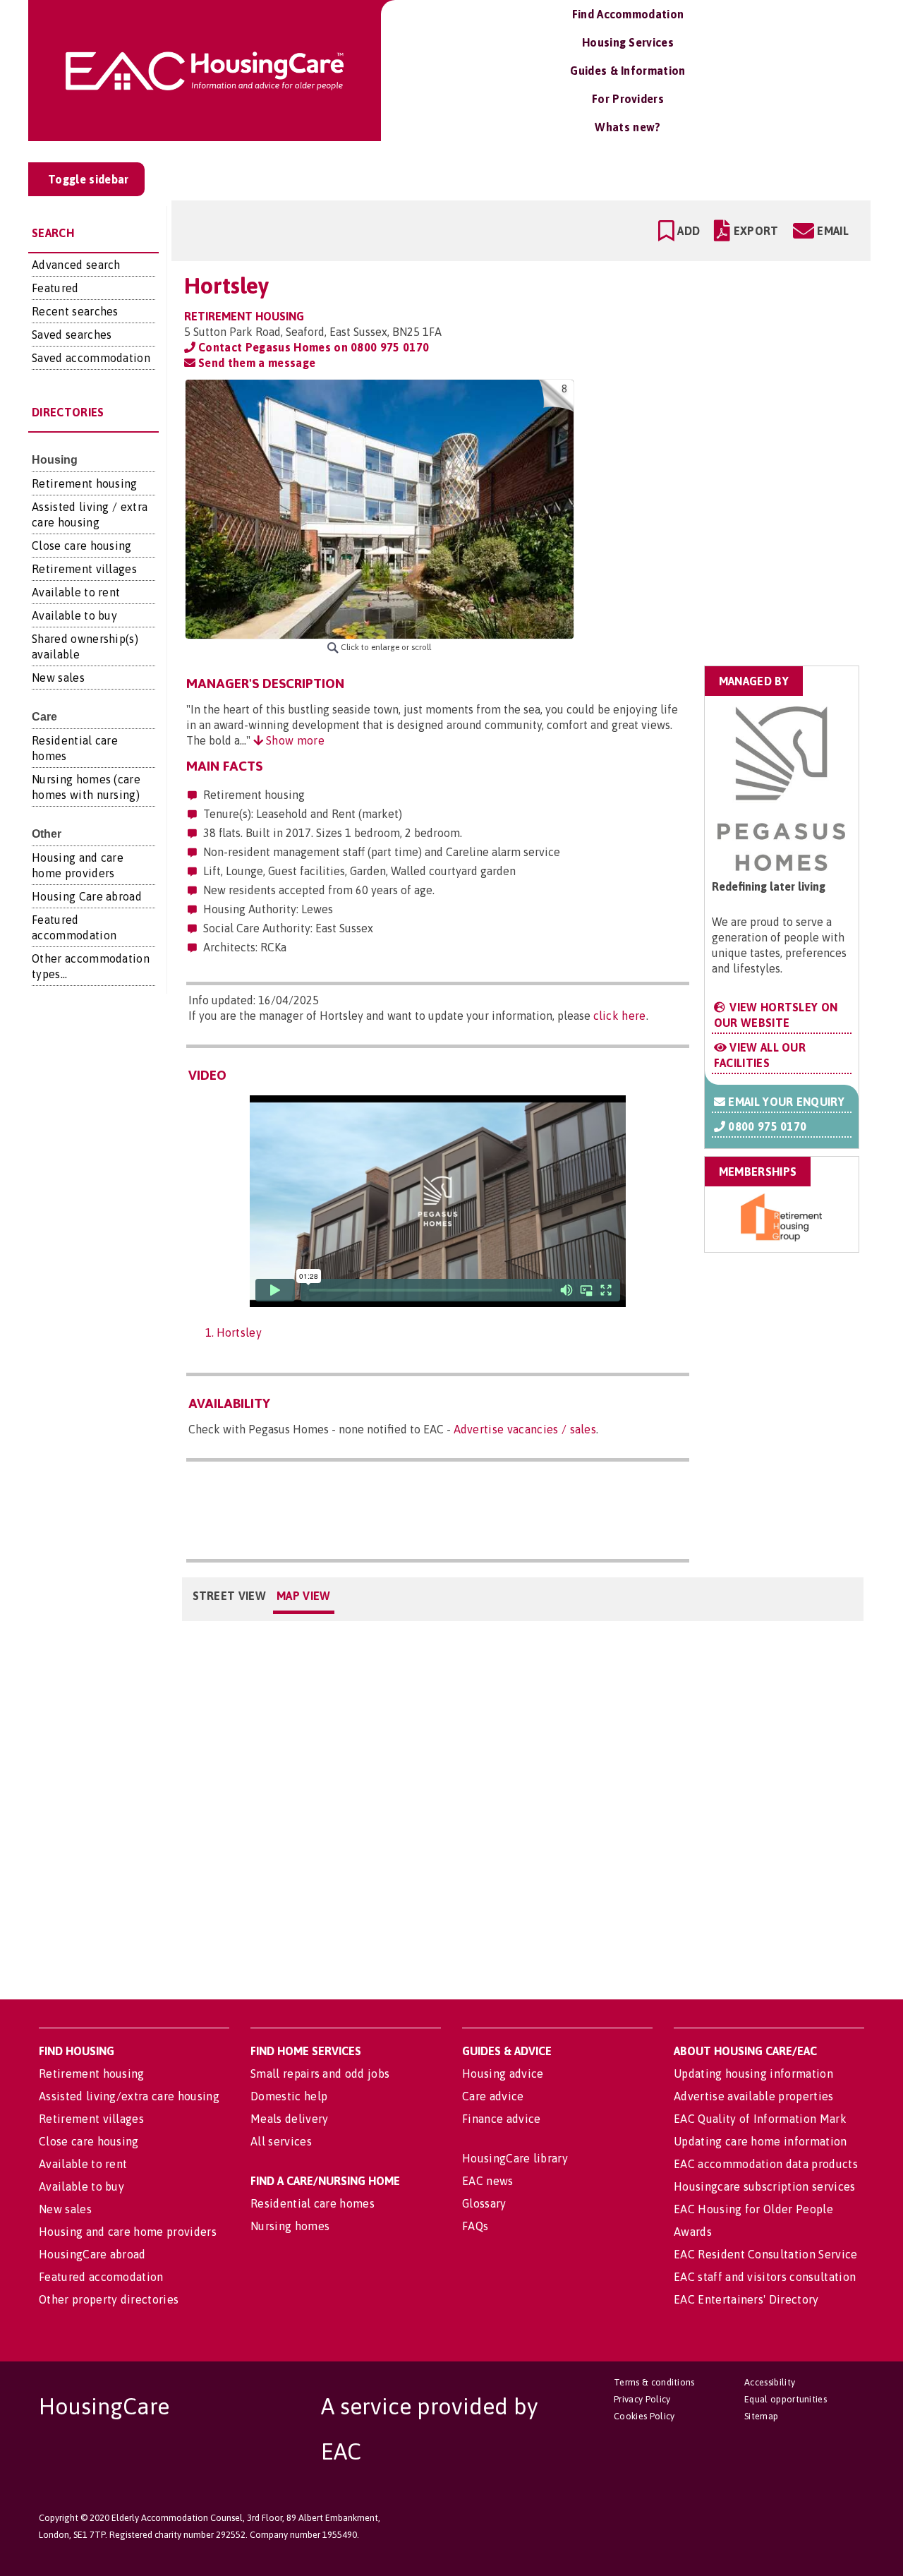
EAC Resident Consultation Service (766, 2254)
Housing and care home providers (128, 2232)
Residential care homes (313, 2203)
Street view (230, 1596)
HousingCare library (515, 2158)
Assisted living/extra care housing (129, 2096)
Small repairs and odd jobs (320, 2074)
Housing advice (503, 2074)
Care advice (493, 2096)
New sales (58, 678)
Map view (304, 1596)
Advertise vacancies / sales (525, 1429)
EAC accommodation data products (766, 2164)
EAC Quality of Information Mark (760, 2119)
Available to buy (74, 615)
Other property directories (109, 2299)
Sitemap (761, 2416)
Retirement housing (85, 483)
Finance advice (501, 2119)
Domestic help (289, 2096)
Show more (294, 740)
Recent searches (75, 311)
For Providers (628, 99)
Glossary (484, 2203)
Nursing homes (290, 2226)
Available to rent (76, 592)
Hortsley (240, 1332)
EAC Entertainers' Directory (746, 2299)
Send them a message (255, 363)
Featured (55, 288)
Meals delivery (289, 2119)
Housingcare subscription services (765, 2186)
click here (620, 1016)
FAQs (475, 2226)
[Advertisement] (749, 468)
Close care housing (82, 546)
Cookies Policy (644, 2416)
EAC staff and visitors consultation (765, 2277)
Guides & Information (628, 71)
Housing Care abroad (87, 896)
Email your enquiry (785, 1102)
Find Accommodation (628, 14)
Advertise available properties (754, 2096)
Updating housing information (753, 2074)
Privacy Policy (642, 2399)
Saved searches (72, 335)
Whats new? (628, 127)
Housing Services (628, 42)
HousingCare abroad (92, 2254)
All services (281, 2141)
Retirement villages (84, 569)
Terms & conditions (654, 2382)
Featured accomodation (101, 2277)
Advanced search (76, 265)
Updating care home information (760, 2141)
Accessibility (770, 2382)
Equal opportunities (786, 2399)
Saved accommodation (91, 358)
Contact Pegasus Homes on (313, 347)
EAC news (488, 2181)
